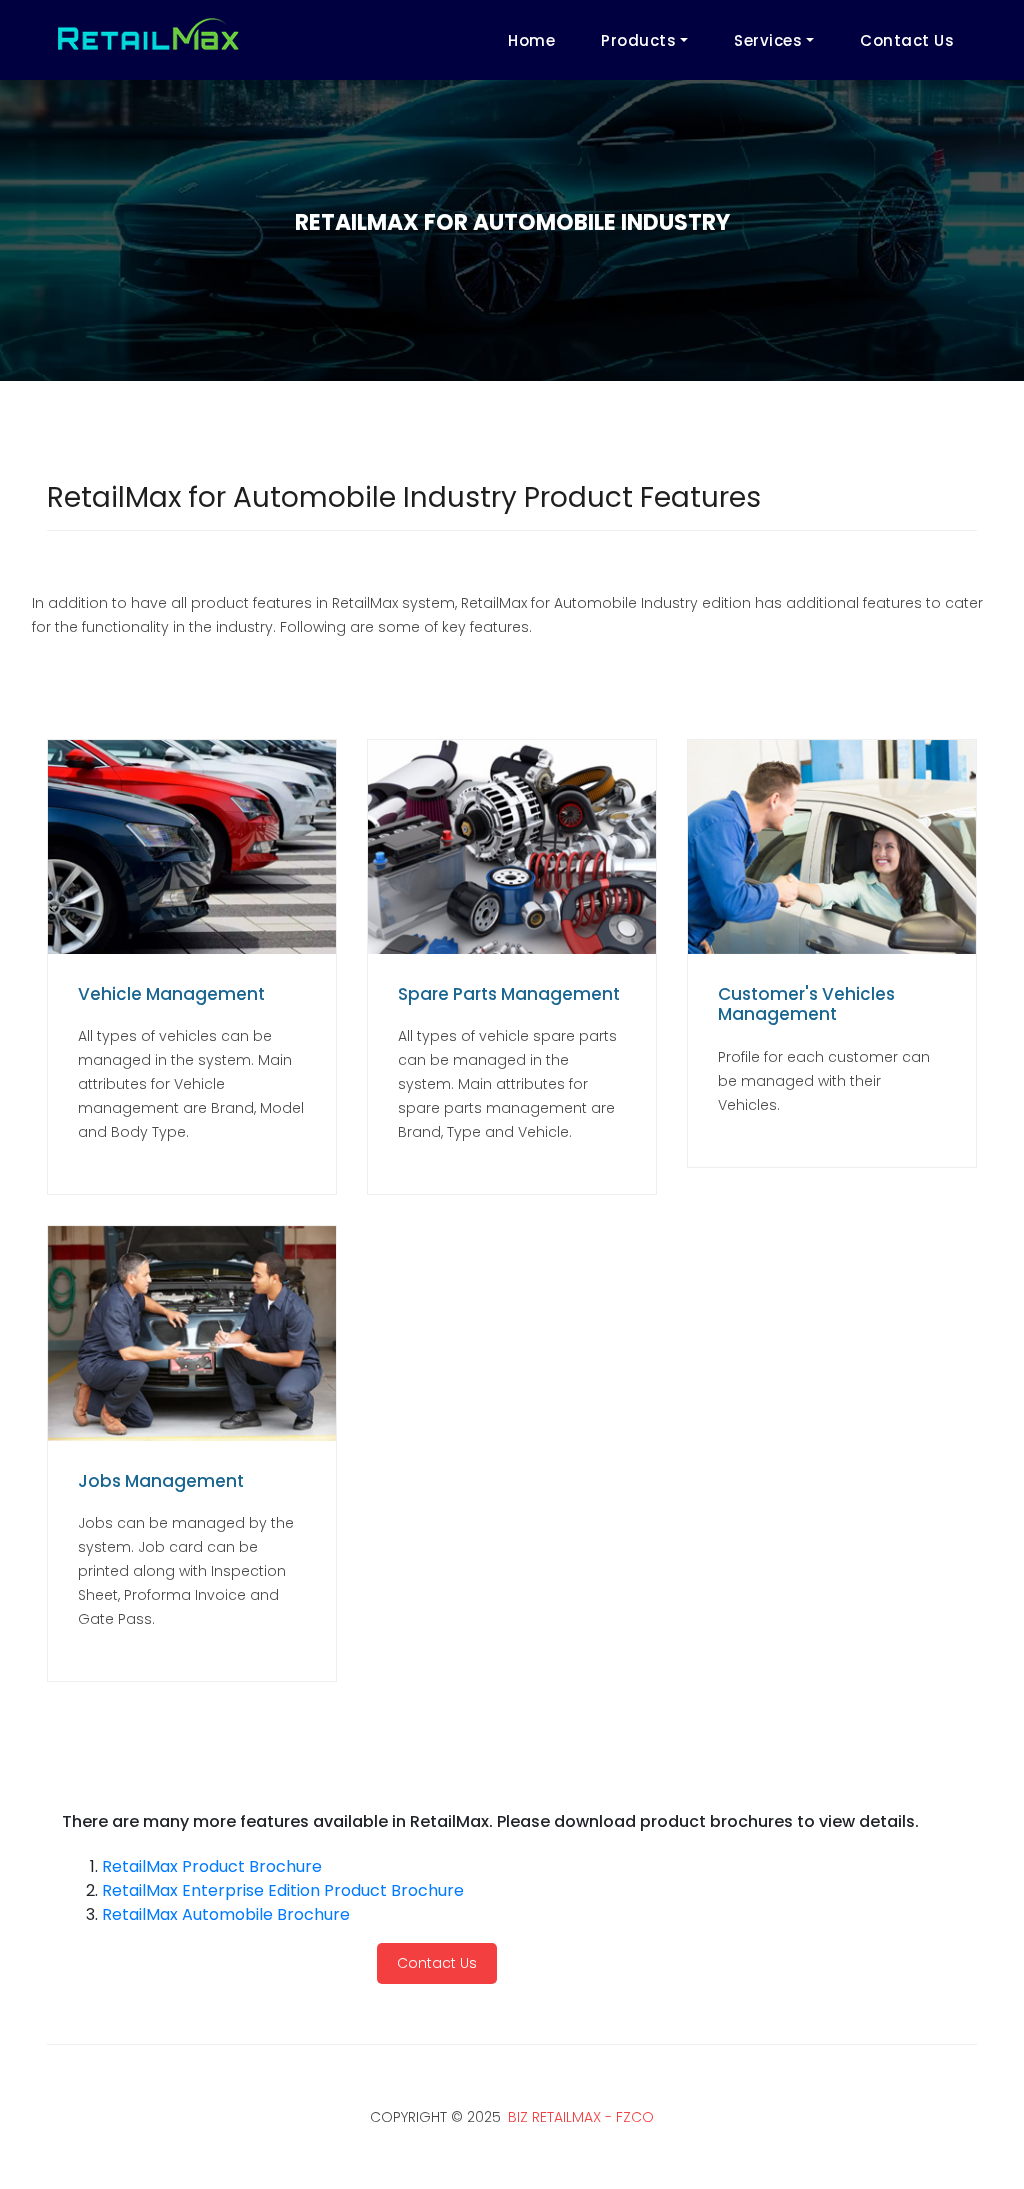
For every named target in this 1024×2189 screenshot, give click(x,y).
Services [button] (768, 40)
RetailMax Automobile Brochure (226, 1914)
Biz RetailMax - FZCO (581, 2117)
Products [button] (638, 40)
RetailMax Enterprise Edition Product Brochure (283, 1890)
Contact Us (907, 40)
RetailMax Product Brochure (212, 1866)
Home (531, 40)
